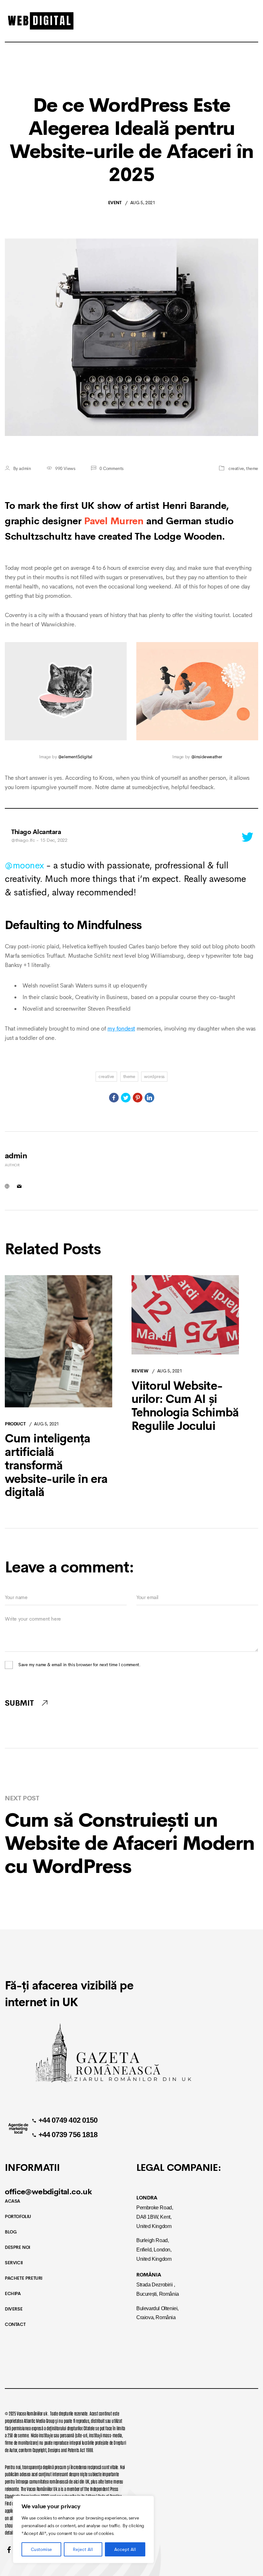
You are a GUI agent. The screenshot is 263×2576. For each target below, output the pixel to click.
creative (236, 468)
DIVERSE (14, 2309)
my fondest (121, 1029)
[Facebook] (114, 1098)
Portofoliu (18, 2216)
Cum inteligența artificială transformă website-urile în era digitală (56, 1466)
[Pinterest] (138, 1098)
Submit (19, 1703)
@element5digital (75, 757)
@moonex (24, 865)
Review (140, 1371)
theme (252, 468)
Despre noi (17, 2247)
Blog (11, 2232)
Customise (41, 2549)
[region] (83, 2529)
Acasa (13, 2201)
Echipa (13, 2293)
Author (12, 1165)
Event (115, 203)
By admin (22, 468)
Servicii (14, 2263)
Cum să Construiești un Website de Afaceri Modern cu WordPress (130, 1843)
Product (15, 1424)
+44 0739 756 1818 (68, 2135)
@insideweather (207, 757)
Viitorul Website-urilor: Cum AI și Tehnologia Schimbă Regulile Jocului (185, 1406)
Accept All (125, 2549)
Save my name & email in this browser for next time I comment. (80, 1665)
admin (16, 1156)
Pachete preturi (24, 2278)
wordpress (154, 1076)
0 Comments (111, 468)
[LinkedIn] (149, 1098)
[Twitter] (126, 1098)
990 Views (65, 468)
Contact (15, 2324)
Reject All (83, 2549)
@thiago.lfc (23, 840)
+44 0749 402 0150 (68, 2120)
